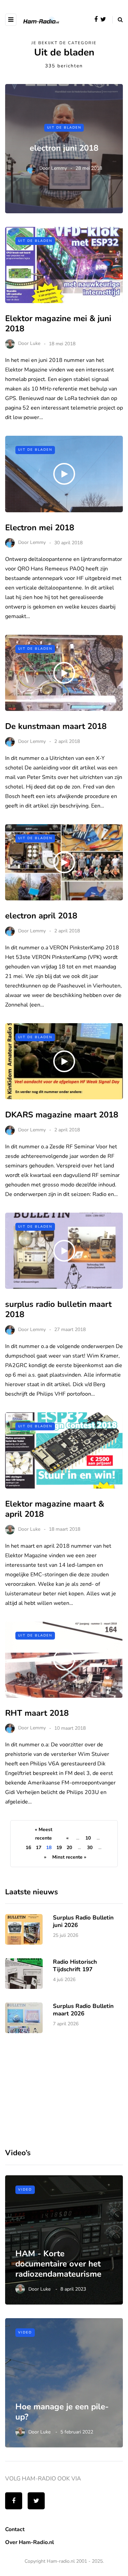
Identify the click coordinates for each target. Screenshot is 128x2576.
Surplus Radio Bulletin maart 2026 (83, 2010)
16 (28, 1848)
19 (59, 1848)
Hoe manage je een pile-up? (62, 2412)
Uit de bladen (64, 127)
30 (90, 1848)
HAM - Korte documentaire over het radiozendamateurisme (58, 2264)
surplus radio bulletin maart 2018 (58, 1309)
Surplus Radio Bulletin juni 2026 (83, 1921)
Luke (35, 344)
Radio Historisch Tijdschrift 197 (75, 1965)
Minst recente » (69, 1857)
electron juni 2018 (64, 148)
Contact (15, 2529)
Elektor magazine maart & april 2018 (55, 1509)
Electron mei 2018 (40, 528)
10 (88, 1838)
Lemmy (59, 168)
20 (69, 1848)
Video (25, 2190)
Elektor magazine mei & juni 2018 (58, 323)
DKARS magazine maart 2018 (62, 1115)
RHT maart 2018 (37, 1713)
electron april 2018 (41, 916)
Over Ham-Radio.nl (30, 2542)
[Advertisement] (56, 2089)
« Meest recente (44, 1834)
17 (39, 1848)
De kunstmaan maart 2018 (56, 726)
